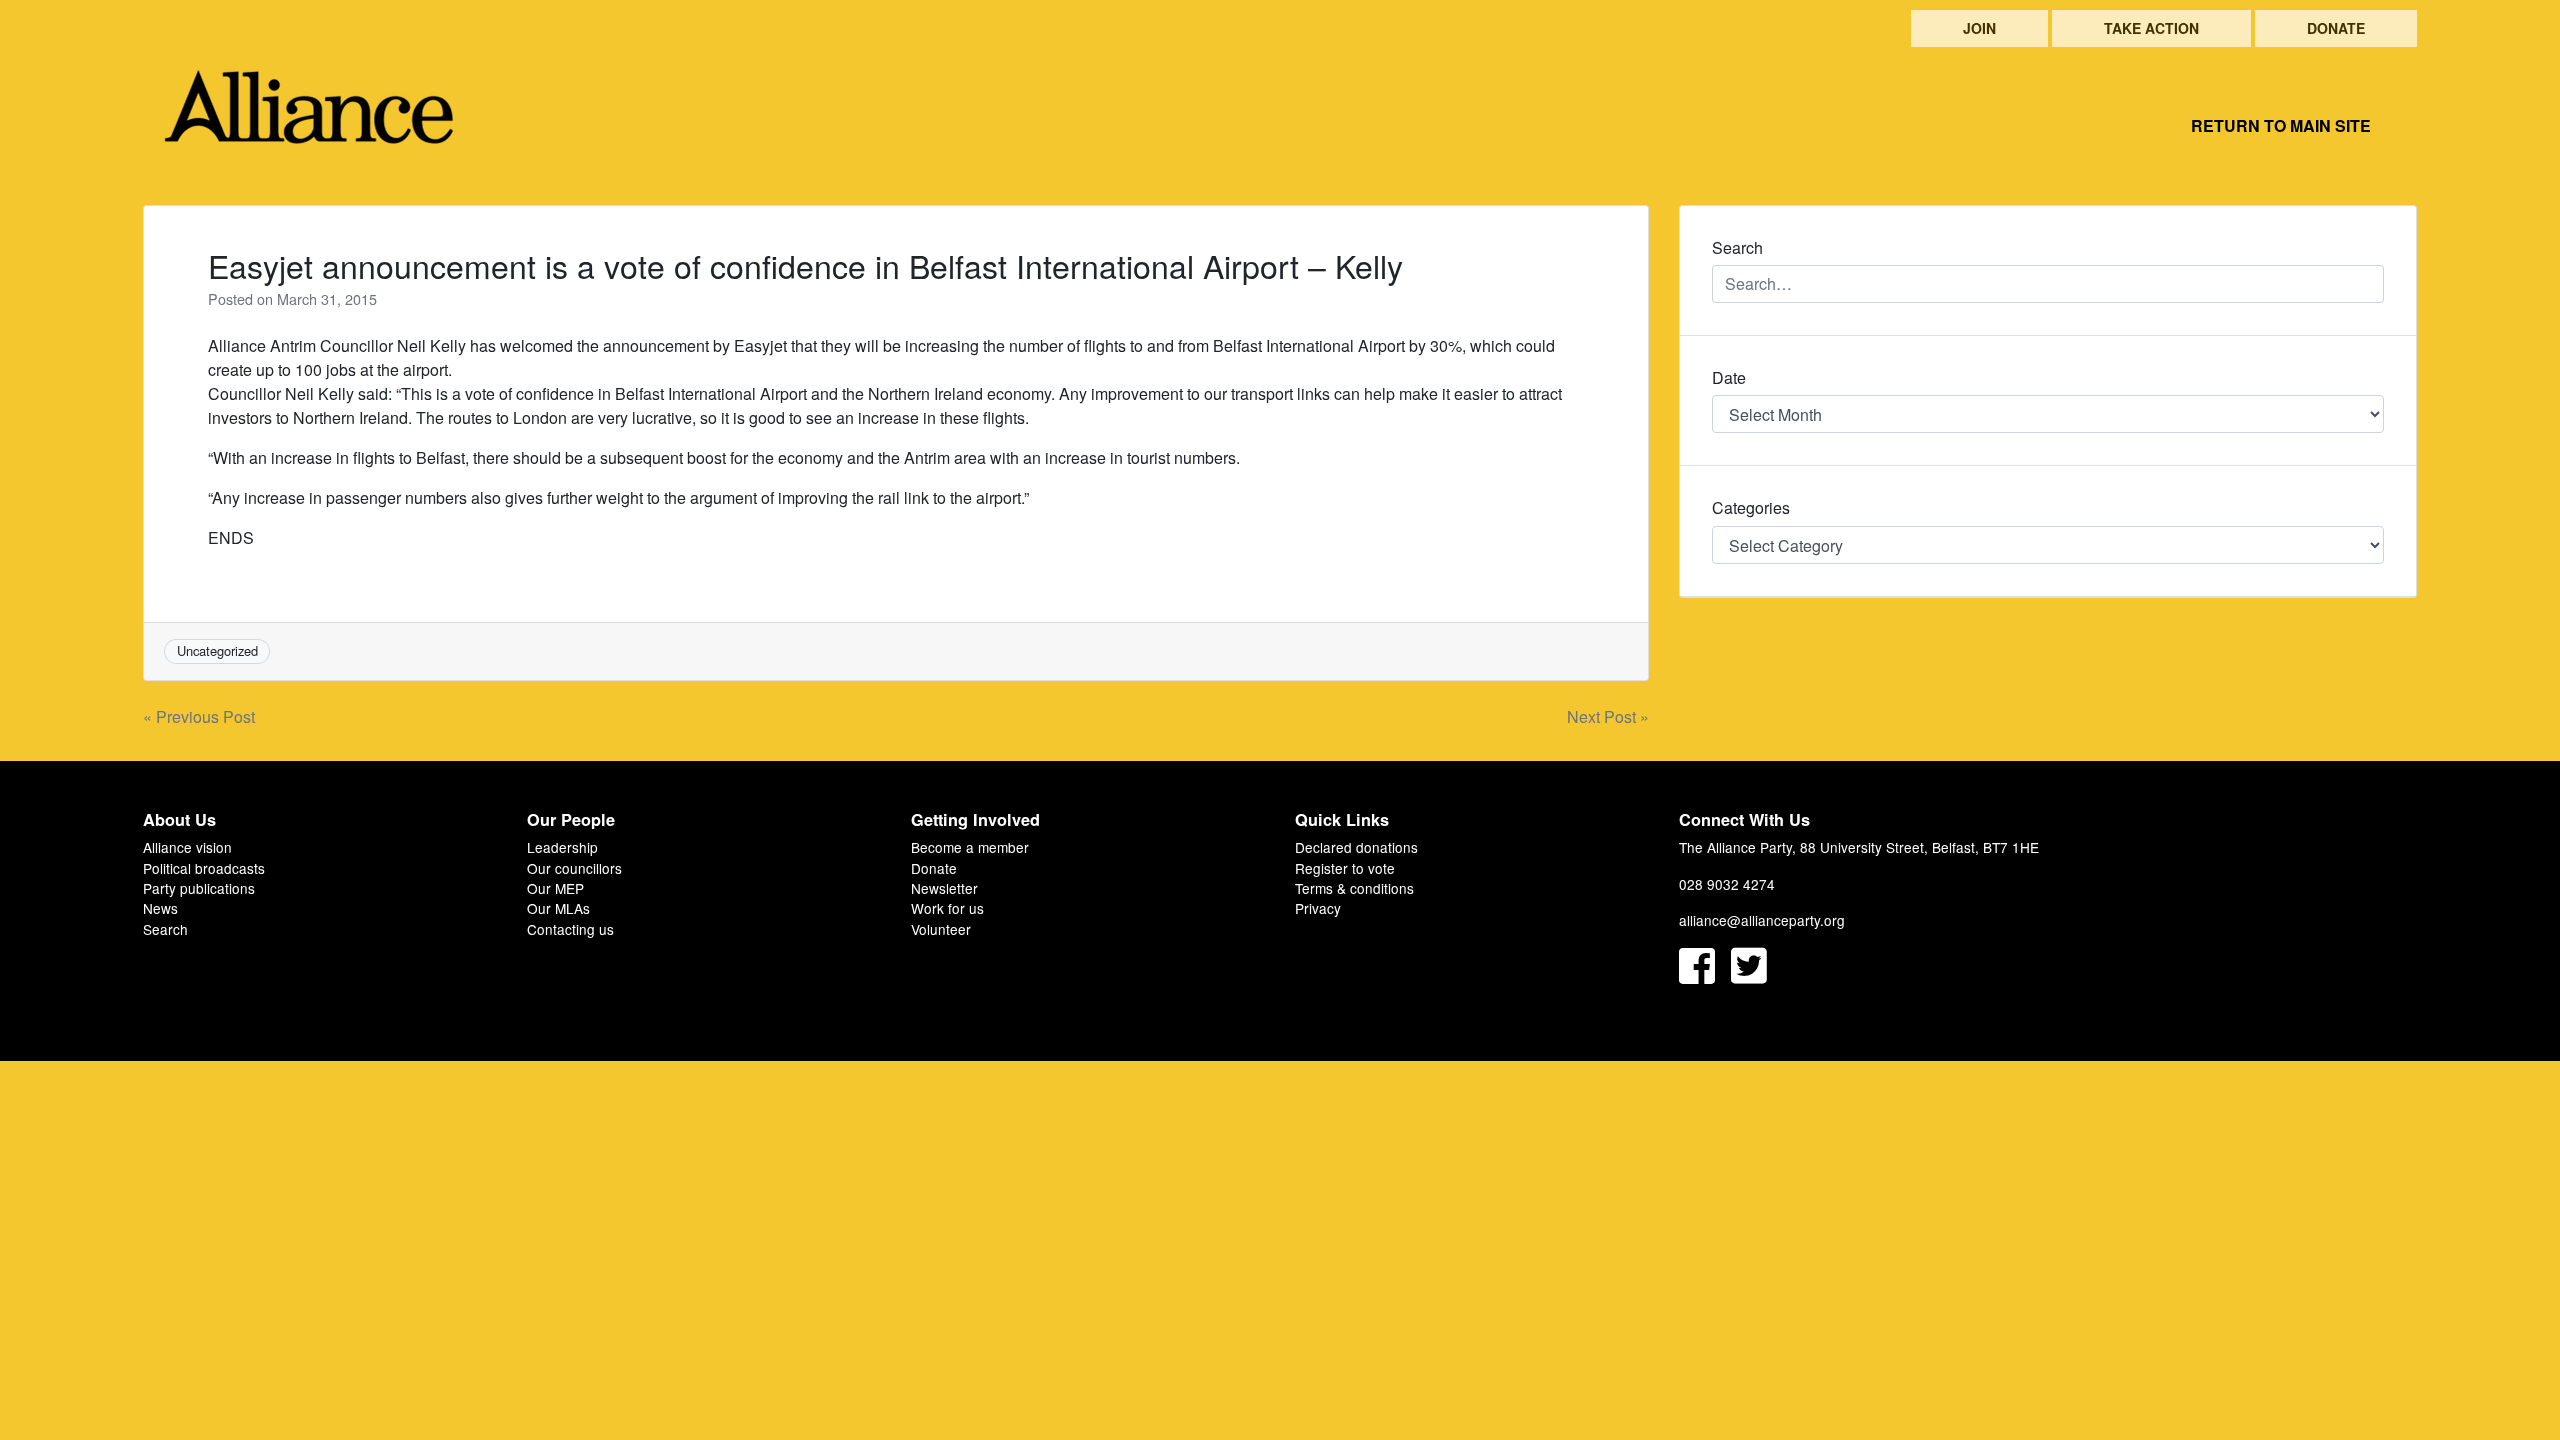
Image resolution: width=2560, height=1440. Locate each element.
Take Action (2151, 28)
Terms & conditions (1354, 888)
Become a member (970, 847)
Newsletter (944, 888)
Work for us (947, 908)
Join (1979, 28)
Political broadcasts (204, 868)
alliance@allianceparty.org (1762, 920)
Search (165, 929)
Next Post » (1608, 716)
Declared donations (1356, 847)
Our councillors (574, 868)
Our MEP (555, 888)
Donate (2336, 28)
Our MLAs (558, 908)
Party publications (199, 888)
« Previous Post (199, 716)
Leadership (562, 847)
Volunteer (941, 929)
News (160, 908)
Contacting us (570, 929)
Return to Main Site (2281, 125)
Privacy (1318, 908)
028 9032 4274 (1727, 884)
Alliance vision (187, 847)
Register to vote (1345, 868)
